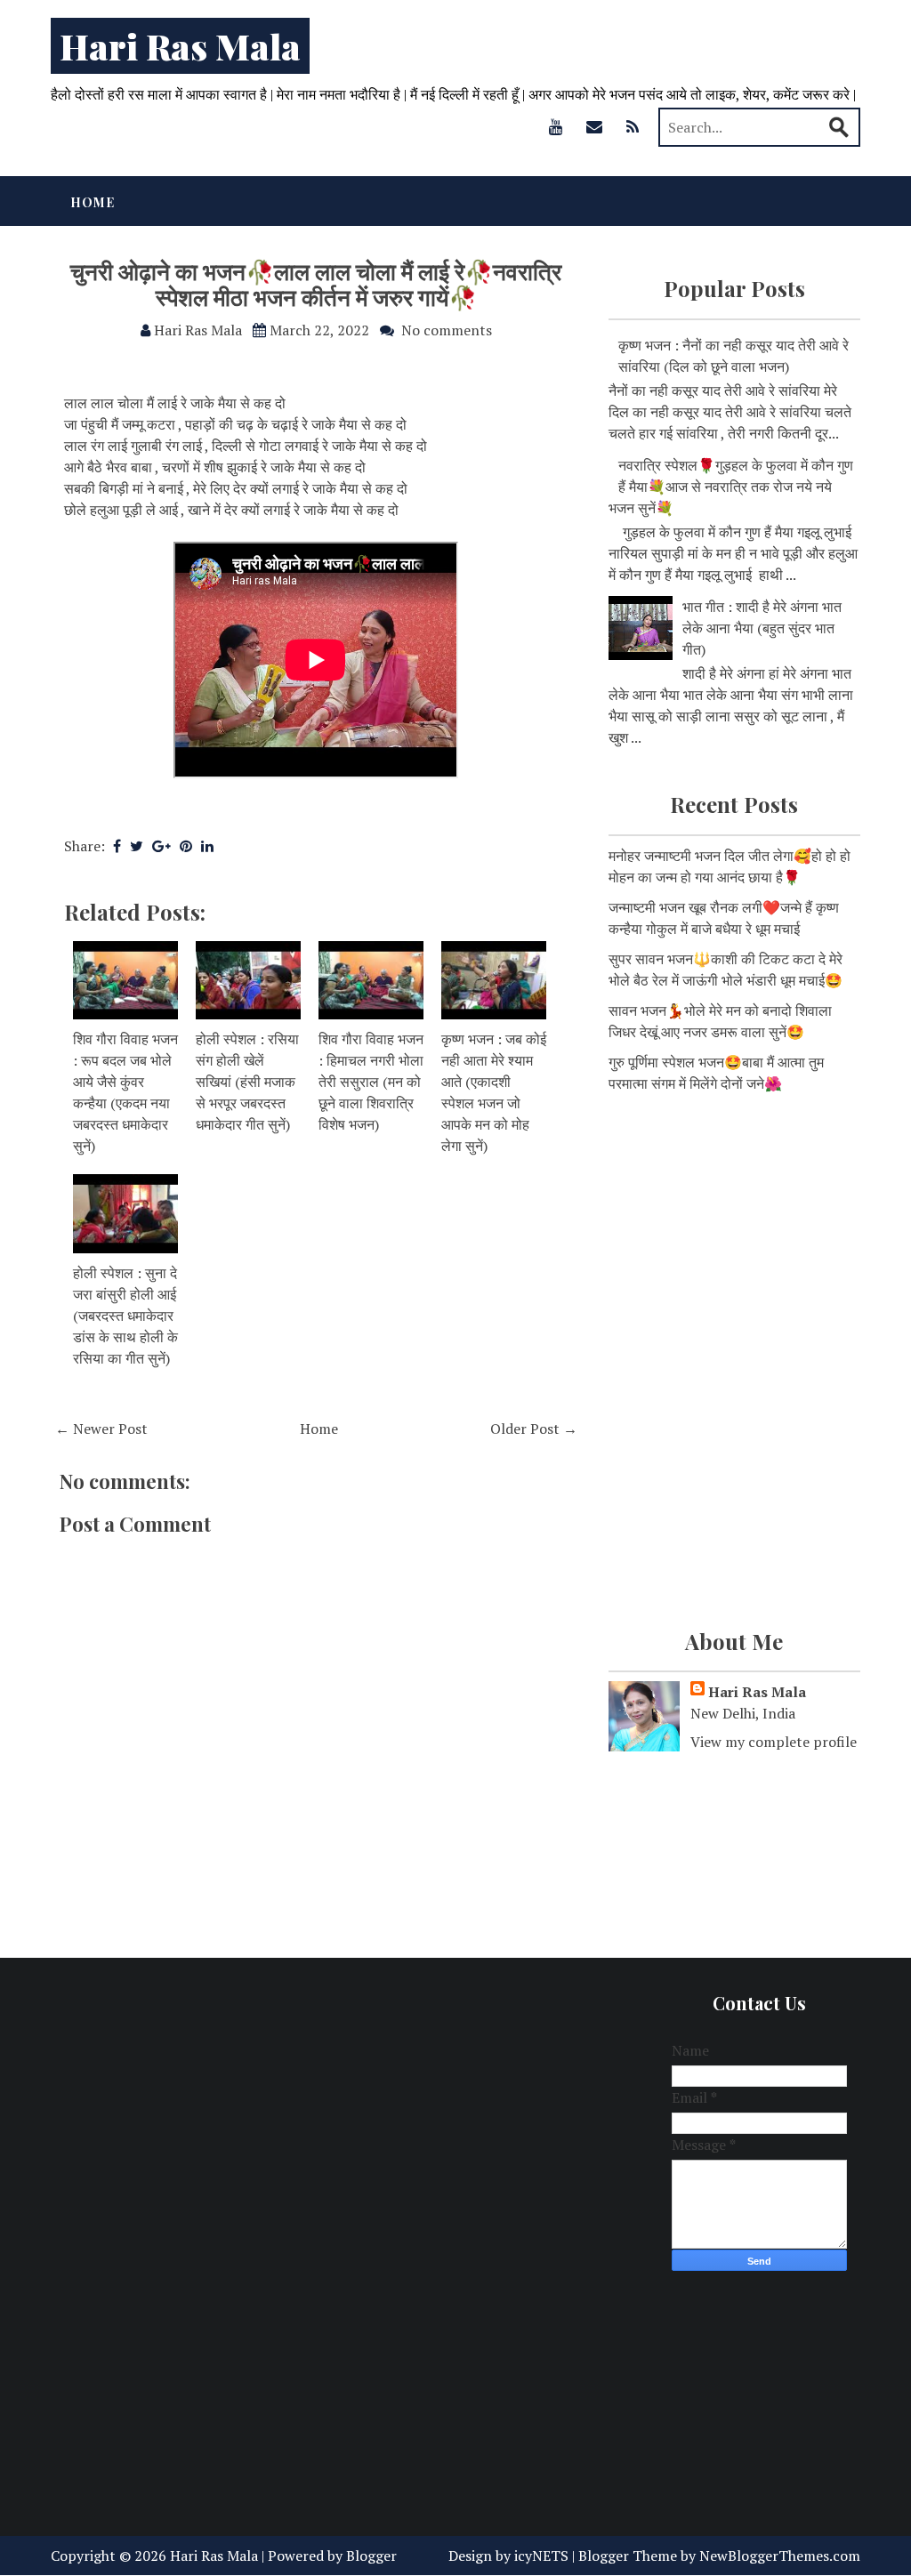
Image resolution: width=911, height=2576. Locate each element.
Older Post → (534, 1429)
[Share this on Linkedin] (207, 846)
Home (93, 202)
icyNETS (541, 2556)
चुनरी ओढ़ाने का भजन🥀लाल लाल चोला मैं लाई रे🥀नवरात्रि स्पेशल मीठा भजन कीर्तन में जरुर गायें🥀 (316, 284)
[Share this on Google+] (161, 846)
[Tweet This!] (137, 846)
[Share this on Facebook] (117, 846)
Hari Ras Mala (180, 46)
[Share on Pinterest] (186, 846)
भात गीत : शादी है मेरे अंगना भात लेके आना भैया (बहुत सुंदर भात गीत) (762, 628)
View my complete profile (774, 1742)
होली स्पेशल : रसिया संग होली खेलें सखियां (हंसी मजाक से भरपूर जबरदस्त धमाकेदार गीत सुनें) (247, 1082)
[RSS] (633, 126)
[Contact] (594, 126)
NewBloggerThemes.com (780, 2556)
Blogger (371, 2556)
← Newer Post (101, 1429)
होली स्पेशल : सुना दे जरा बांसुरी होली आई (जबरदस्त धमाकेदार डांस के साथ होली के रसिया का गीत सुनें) (125, 1316)
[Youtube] (556, 126)
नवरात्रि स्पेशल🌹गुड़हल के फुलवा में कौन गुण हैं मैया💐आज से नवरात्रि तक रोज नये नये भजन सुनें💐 (731, 487)
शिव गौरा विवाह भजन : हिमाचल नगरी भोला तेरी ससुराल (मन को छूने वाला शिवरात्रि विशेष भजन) (371, 1082)
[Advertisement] (734, 1236)
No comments (447, 330)
